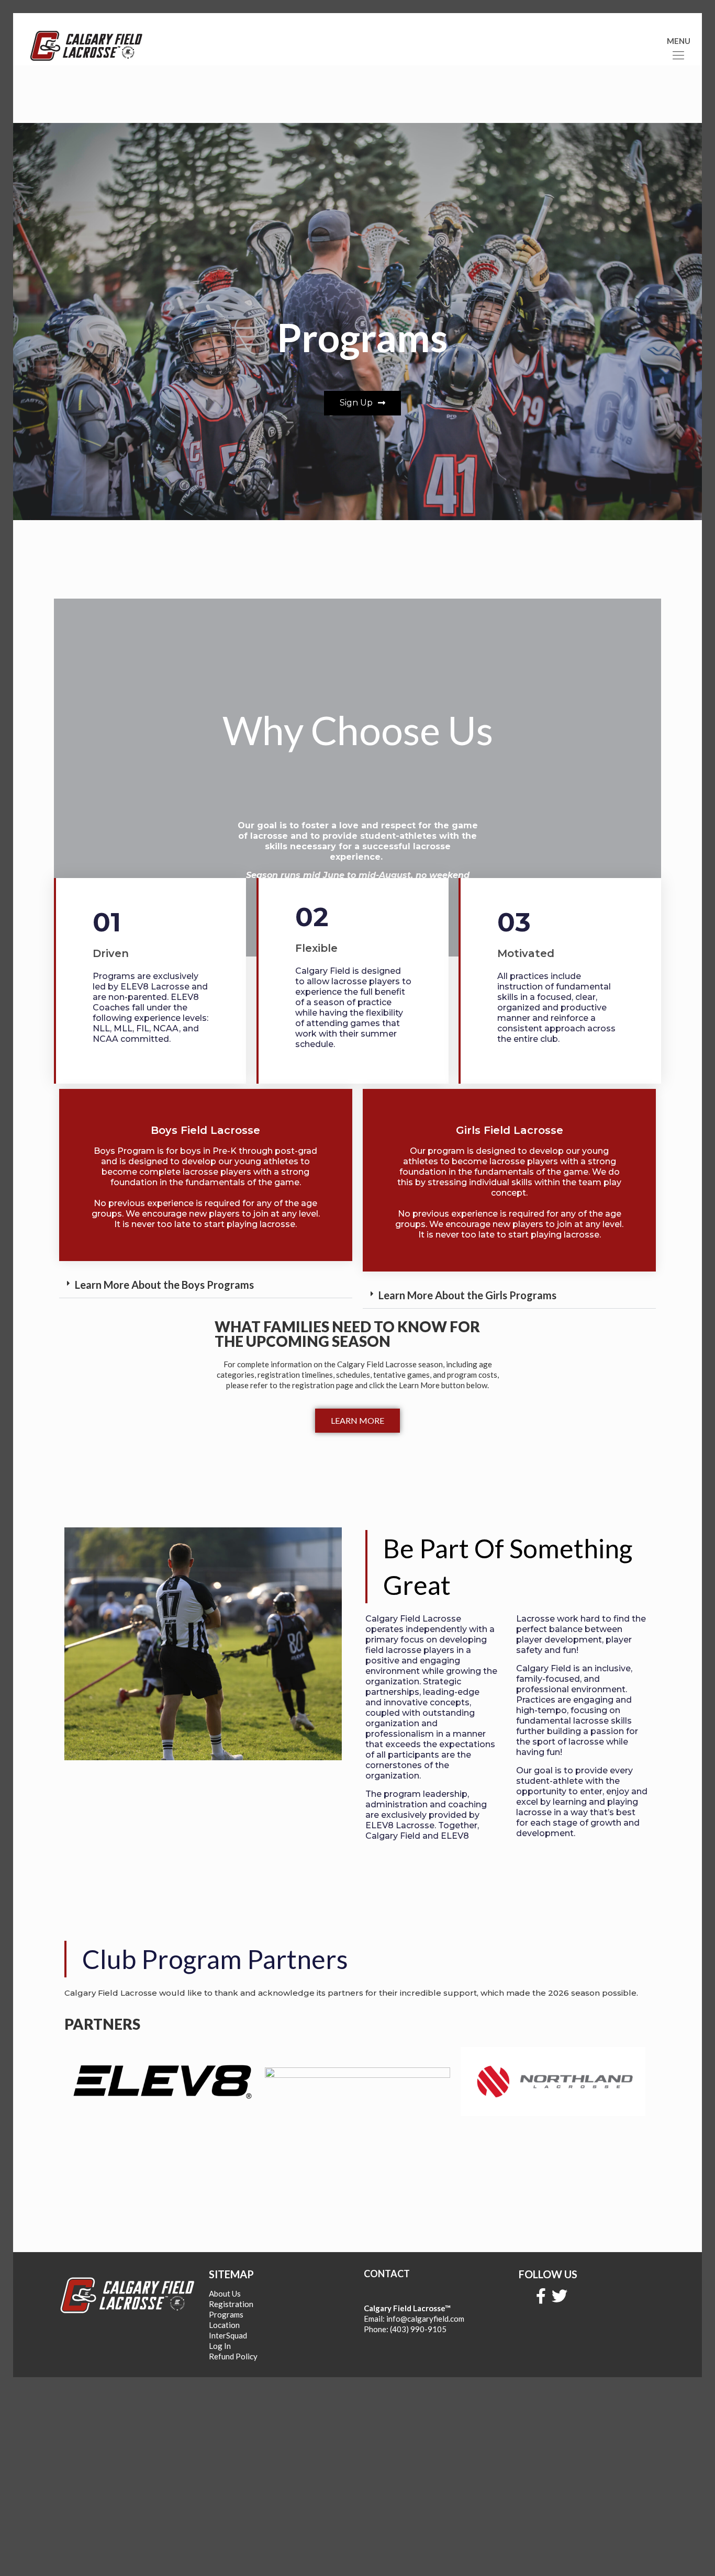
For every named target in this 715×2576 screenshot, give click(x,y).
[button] (206, 1285)
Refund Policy (233, 2356)
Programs (226, 2314)
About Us (225, 2293)
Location (224, 2325)
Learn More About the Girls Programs (467, 1295)
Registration (231, 2304)
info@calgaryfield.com (425, 2319)
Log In (220, 2346)
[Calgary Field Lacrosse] (86, 44)
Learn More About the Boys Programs (164, 1285)
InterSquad (228, 2335)
